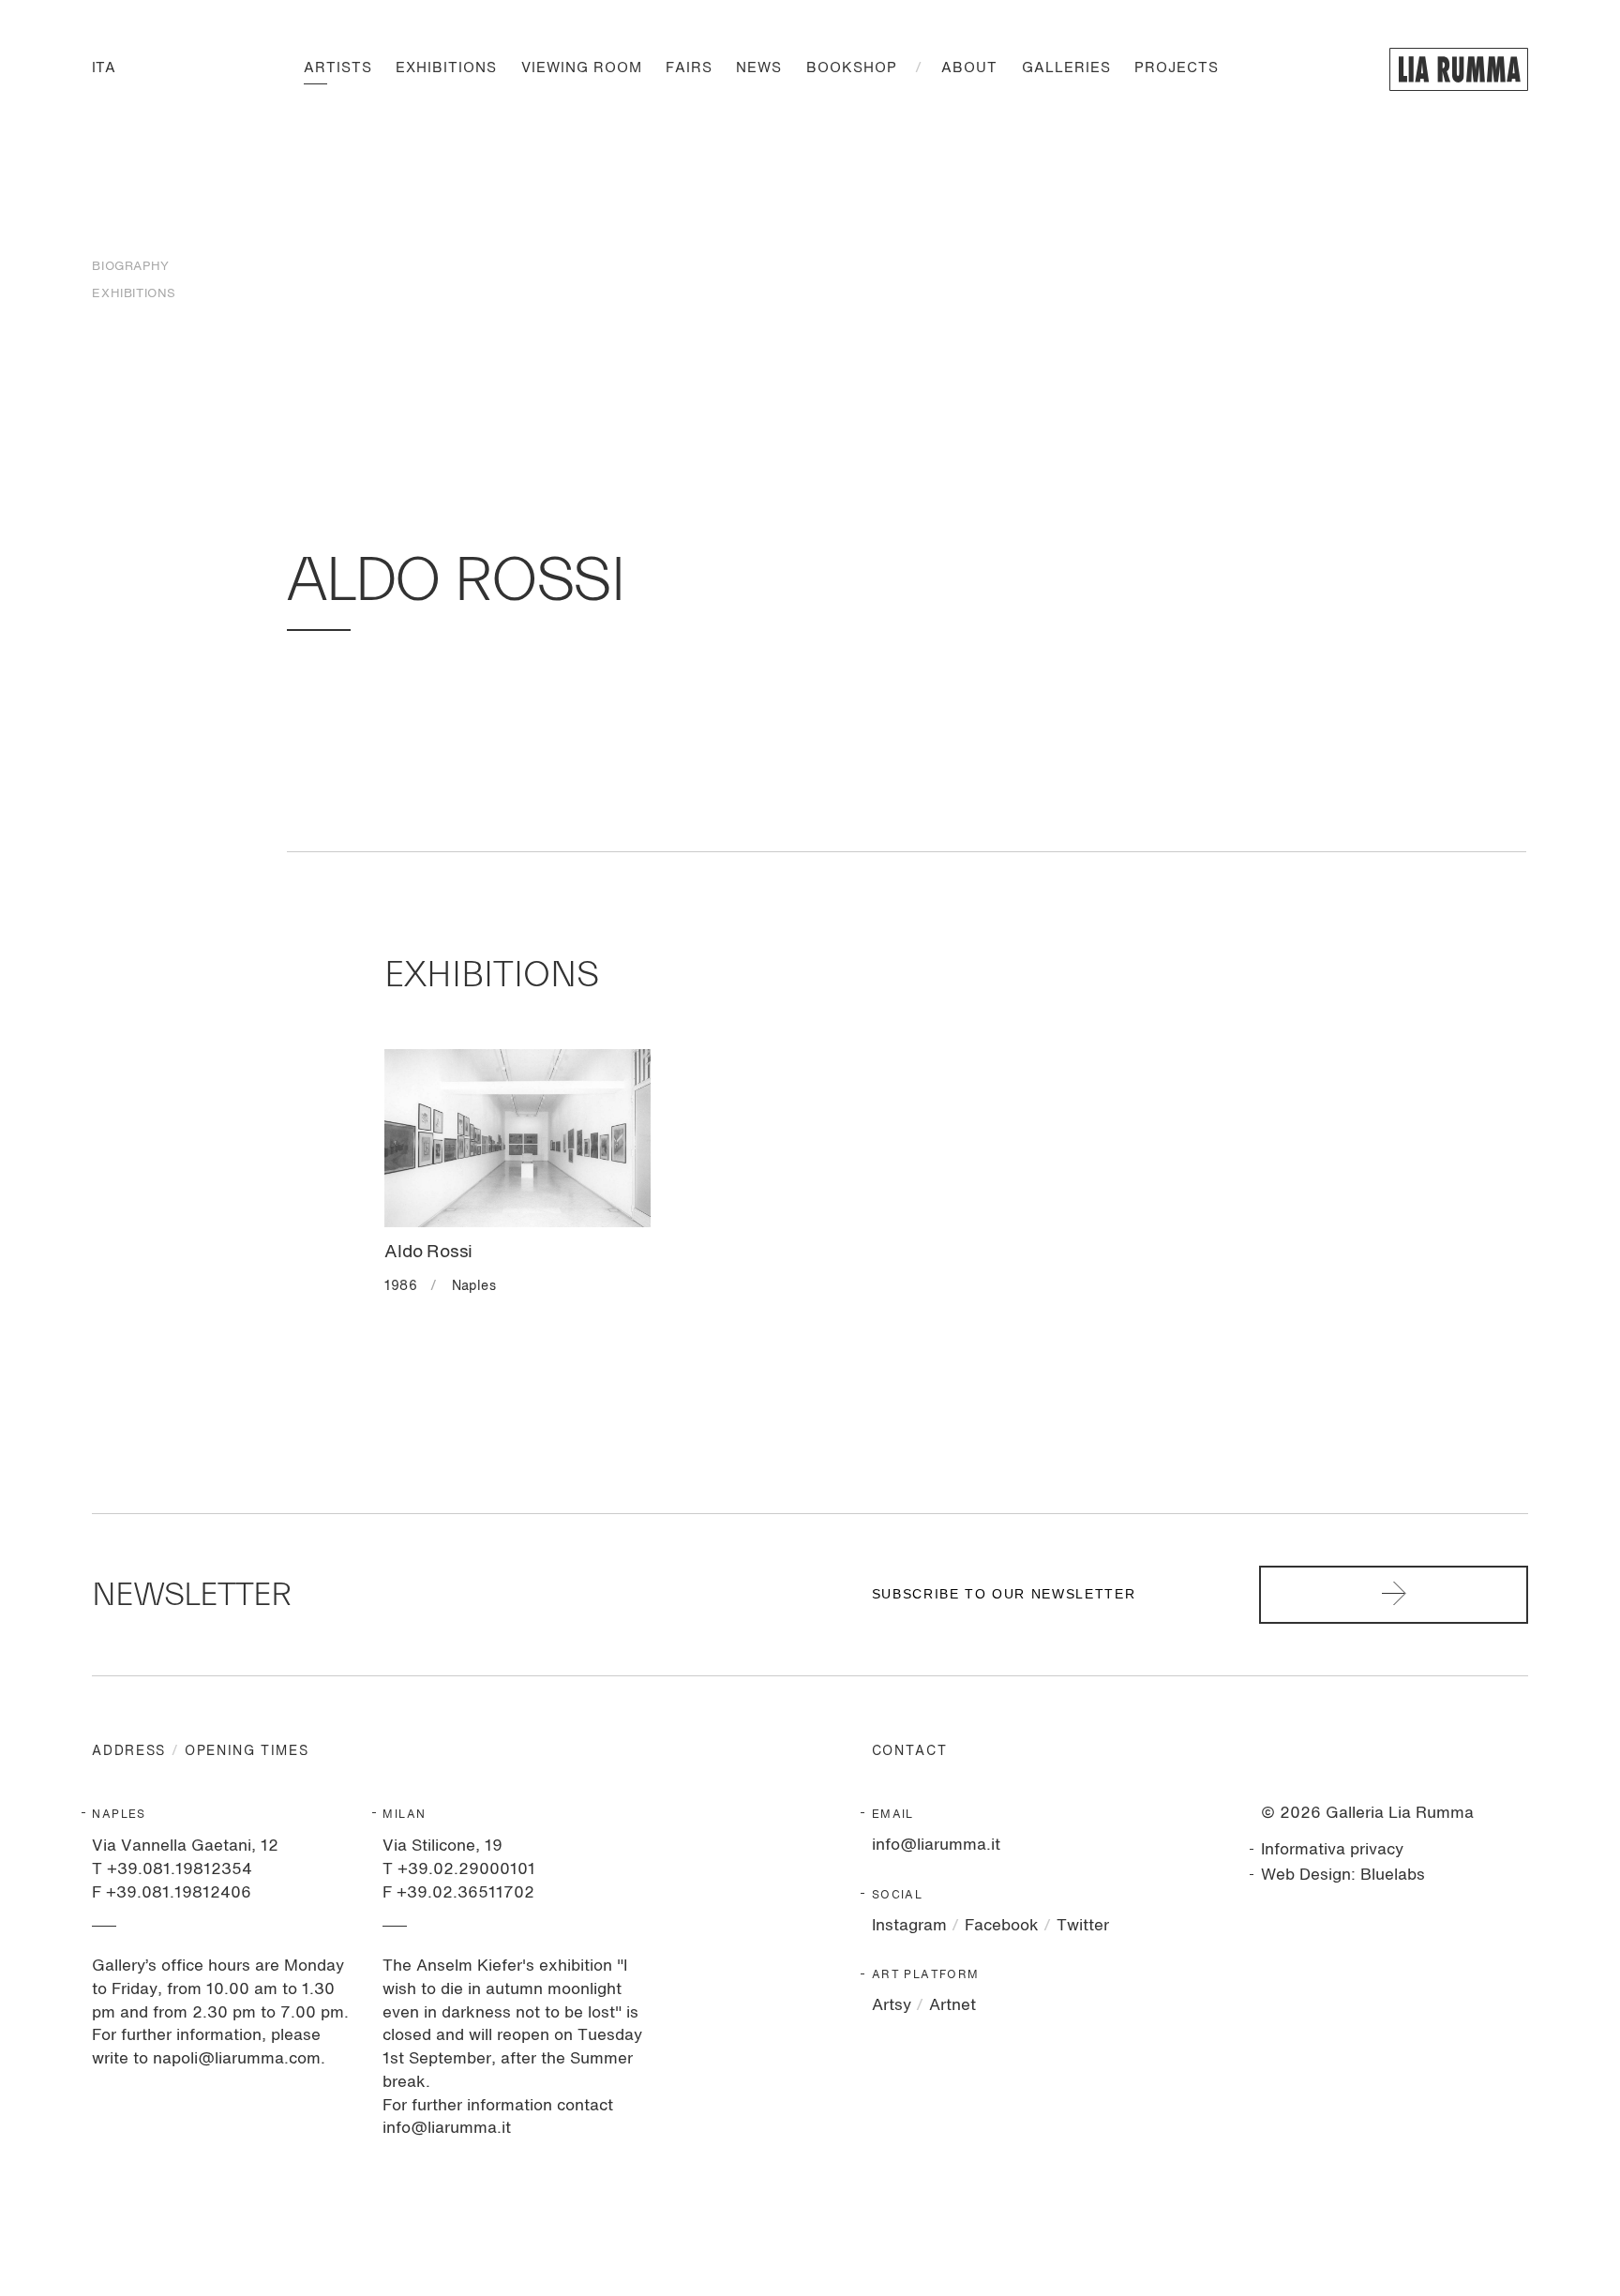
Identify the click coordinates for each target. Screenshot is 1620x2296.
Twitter (1083, 1926)
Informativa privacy (1332, 1850)
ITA (104, 69)
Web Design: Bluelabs (1343, 1876)
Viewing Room (582, 69)
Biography (130, 267)
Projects (1177, 69)
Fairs (689, 69)
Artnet (952, 2006)
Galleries (1066, 69)
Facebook (1002, 1926)
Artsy (892, 2006)
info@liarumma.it (936, 1846)
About (969, 69)
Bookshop (852, 69)
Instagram (909, 1926)
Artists (338, 69)
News (759, 69)
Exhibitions (446, 69)
